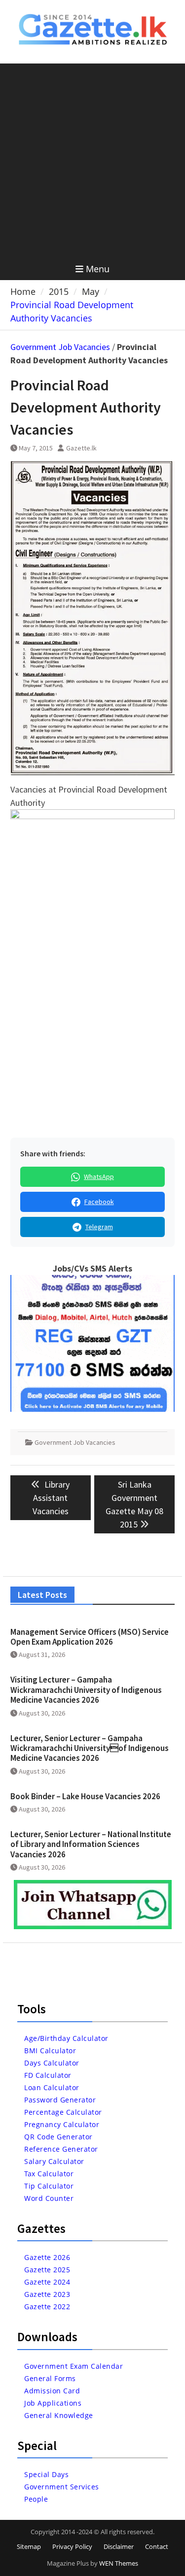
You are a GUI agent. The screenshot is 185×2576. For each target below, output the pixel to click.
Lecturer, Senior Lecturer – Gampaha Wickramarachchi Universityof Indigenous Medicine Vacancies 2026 (90, 1748)
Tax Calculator (49, 2174)
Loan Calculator (52, 2087)
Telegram (99, 1227)
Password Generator (60, 2100)
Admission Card (52, 2391)
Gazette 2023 (47, 2294)
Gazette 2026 (47, 2257)
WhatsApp (99, 1177)
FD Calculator (48, 2075)
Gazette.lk (81, 448)
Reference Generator (61, 2149)
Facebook (99, 1202)
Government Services (62, 2487)
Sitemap (29, 2546)
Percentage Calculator (63, 2112)
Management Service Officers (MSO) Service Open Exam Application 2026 (90, 1637)
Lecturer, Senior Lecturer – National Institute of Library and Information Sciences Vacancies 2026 (91, 1844)
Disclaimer (119, 2546)
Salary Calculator (54, 2161)
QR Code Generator (58, 2137)
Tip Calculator (49, 2186)
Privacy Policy (72, 2546)
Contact (157, 2546)
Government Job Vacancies (60, 347)
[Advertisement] (92, 161)
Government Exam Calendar (74, 2366)
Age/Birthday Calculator (66, 2038)
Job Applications (53, 2403)
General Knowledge (59, 2415)
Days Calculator (52, 2063)
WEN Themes (119, 2563)
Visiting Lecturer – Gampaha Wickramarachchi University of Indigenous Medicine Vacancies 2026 (86, 1690)
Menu (98, 269)
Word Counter (49, 2198)
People (36, 2499)
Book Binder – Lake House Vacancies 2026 (85, 1796)
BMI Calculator (50, 2051)
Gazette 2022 (47, 2306)
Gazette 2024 (47, 2282)
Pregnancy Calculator (62, 2124)
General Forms (50, 2378)
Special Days (46, 2474)
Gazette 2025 (47, 2270)
